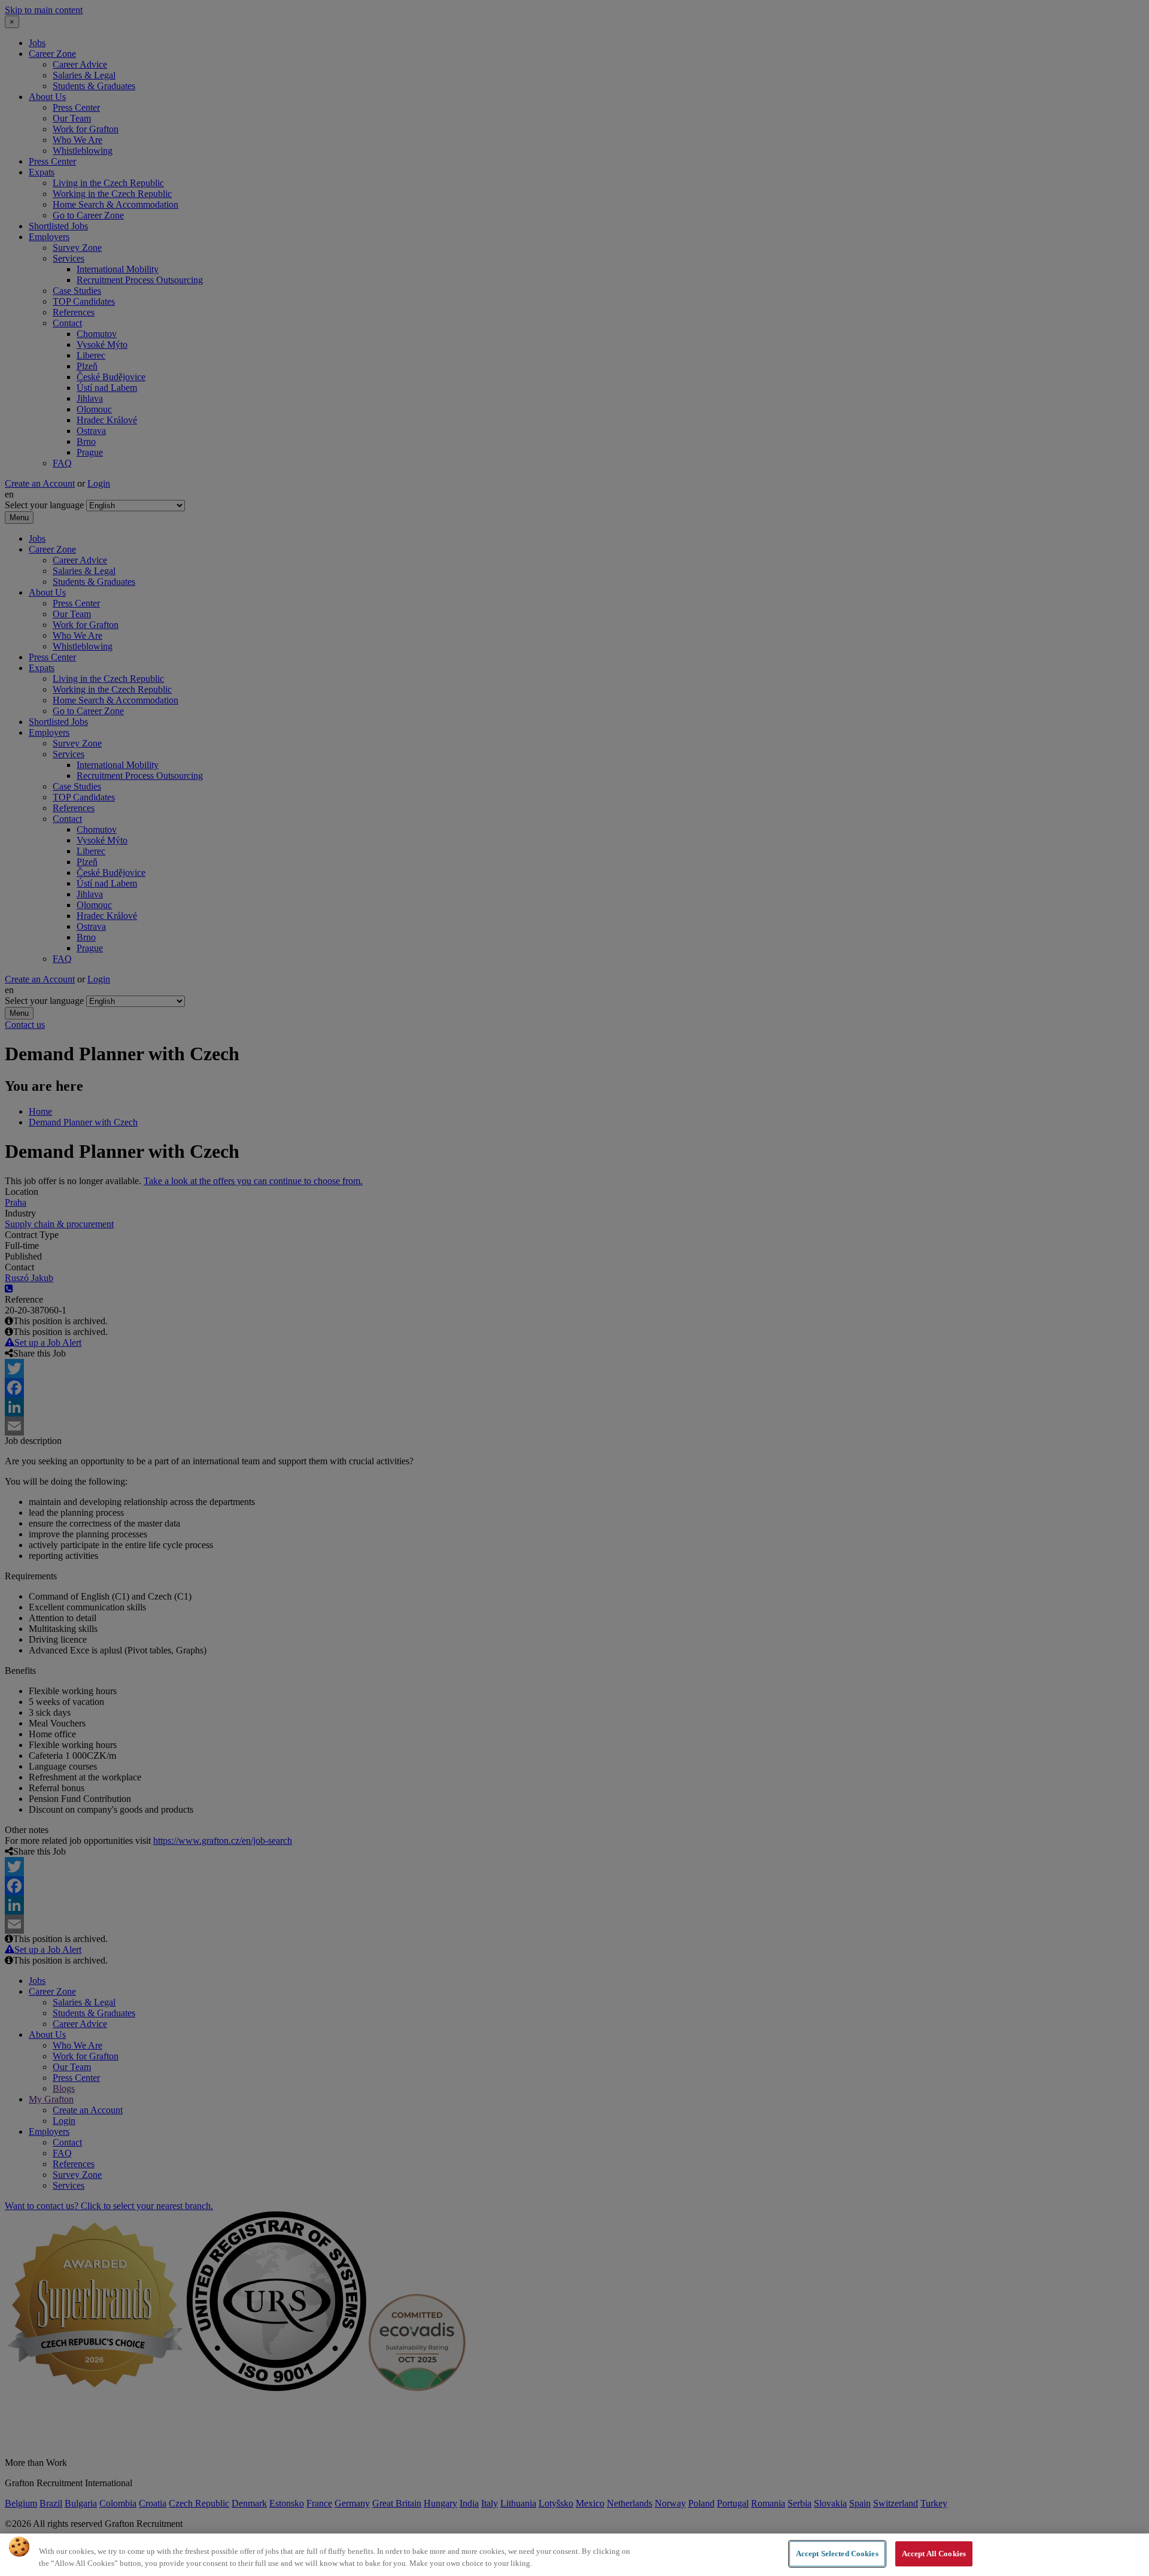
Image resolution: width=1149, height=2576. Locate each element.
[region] (574, 2555)
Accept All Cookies (934, 2554)
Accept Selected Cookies (837, 2554)
